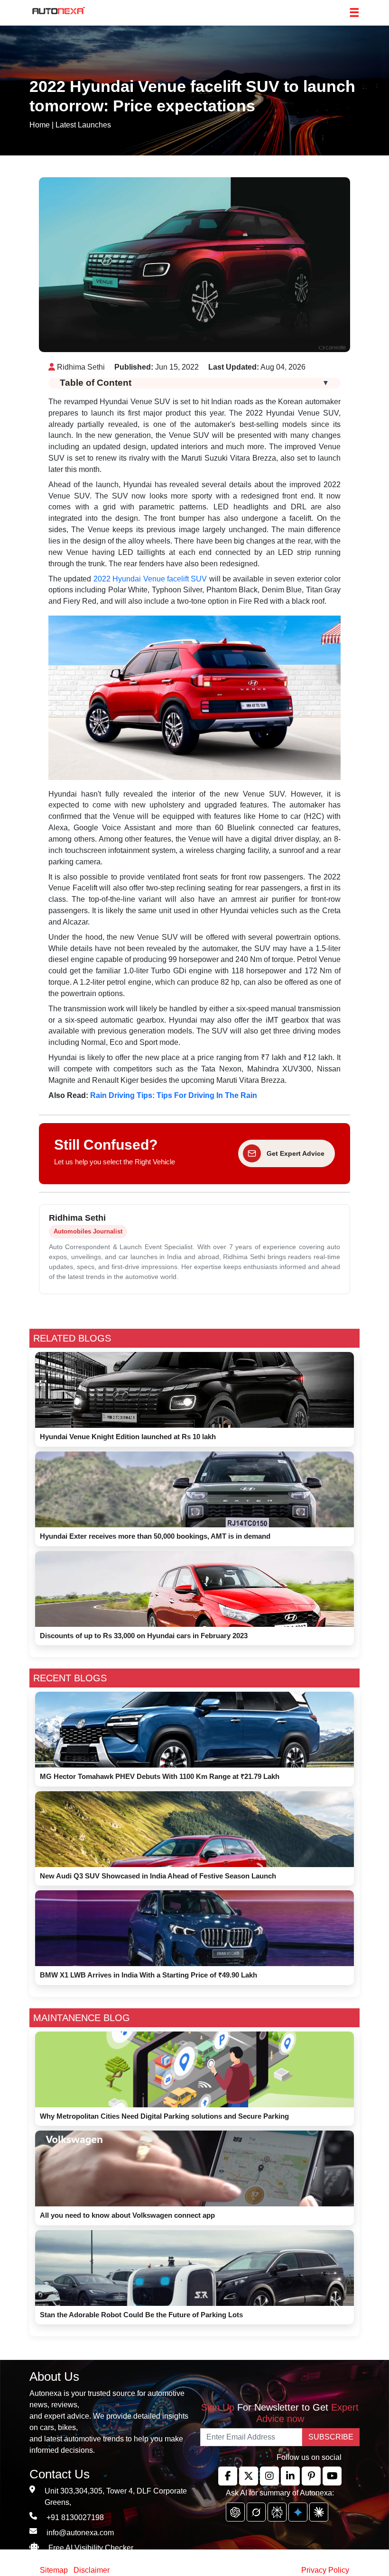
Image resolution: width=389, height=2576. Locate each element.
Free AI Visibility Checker (91, 2548)
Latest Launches (83, 125)
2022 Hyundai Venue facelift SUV (150, 579)
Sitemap (55, 2570)
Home (40, 125)
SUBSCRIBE (331, 2437)
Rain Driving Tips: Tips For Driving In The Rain (174, 1095)
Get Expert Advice (296, 1153)
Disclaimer (92, 2570)
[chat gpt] (235, 2512)
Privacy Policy (325, 2570)
